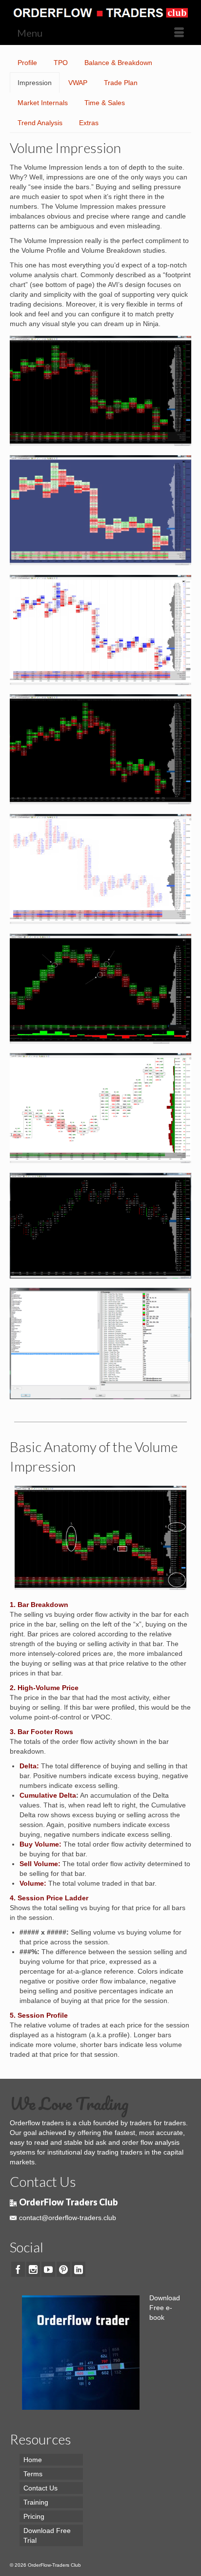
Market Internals (43, 103)
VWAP (78, 83)
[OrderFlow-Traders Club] (100, 10)
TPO (61, 63)
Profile (27, 63)
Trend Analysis (40, 123)
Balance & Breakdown (118, 63)
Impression (35, 83)
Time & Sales (105, 103)
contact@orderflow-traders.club (68, 2218)
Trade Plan (121, 83)
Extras (89, 123)
